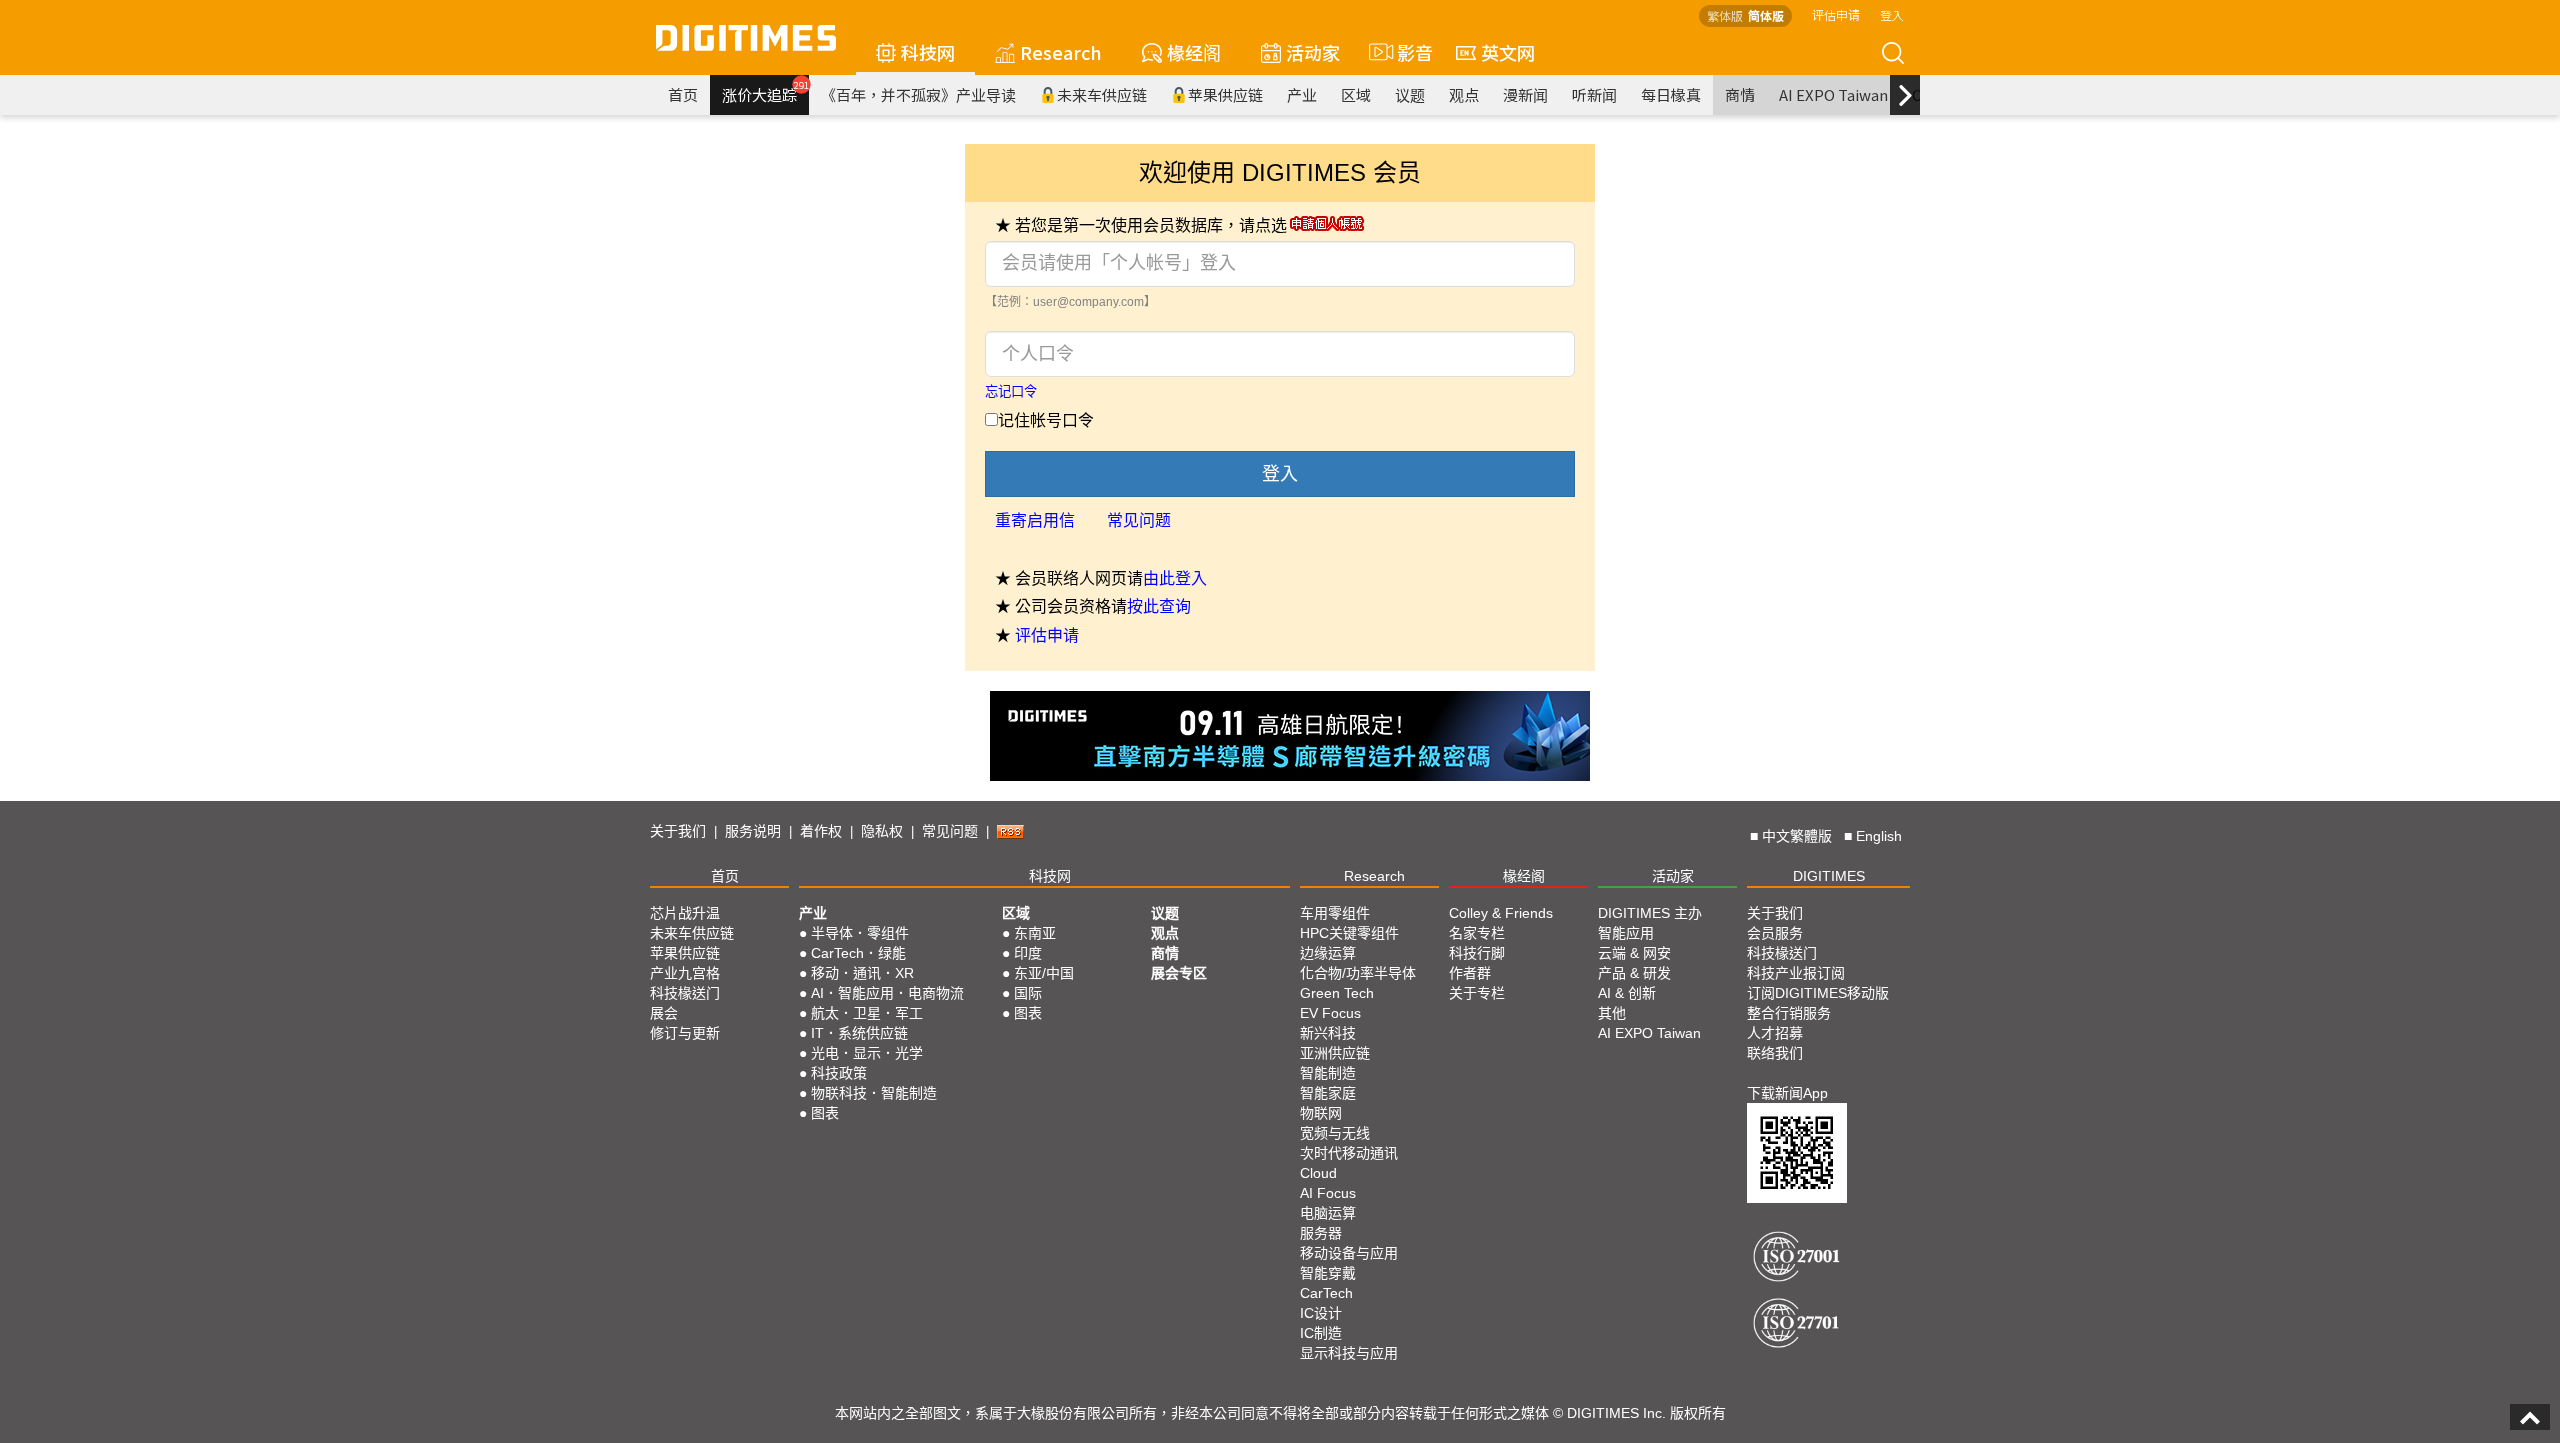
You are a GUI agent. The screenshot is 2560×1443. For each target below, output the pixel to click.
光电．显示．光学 (867, 1053)
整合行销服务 (1789, 1013)
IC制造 (1321, 1333)
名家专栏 (1477, 933)
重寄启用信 (1035, 520)
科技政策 (839, 1073)
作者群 (1470, 973)
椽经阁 (1194, 52)
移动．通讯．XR (862, 973)
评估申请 (1836, 14)
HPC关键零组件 (1349, 933)
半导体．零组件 (860, 933)
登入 (1892, 14)
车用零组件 (1335, 913)
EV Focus (1330, 1013)
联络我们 (1775, 1053)
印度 (1028, 953)
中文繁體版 (1797, 836)
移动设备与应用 (1349, 1253)
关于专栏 (1477, 993)
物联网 (1321, 1113)
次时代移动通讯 (1349, 1153)
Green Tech (1337, 993)
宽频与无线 (1335, 1133)
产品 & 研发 (1634, 973)
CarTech (1326, 1293)
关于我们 (678, 831)
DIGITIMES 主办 (1650, 913)
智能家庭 (1328, 1093)
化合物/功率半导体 (1358, 973)
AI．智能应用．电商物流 (887, 993)
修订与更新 (685, 1033)
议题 (1410, 94)
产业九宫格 (685, 973)
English (1879, 836)
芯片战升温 (685, 913)
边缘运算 (1328, 953)
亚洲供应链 (1335, 1053)
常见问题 (1139, 520)
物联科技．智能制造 (874, 1093)
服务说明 (753, 831)
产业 (1302, 94)
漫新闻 (1525, 94)
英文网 (1508, 52)
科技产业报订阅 (1796, 973)
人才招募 (1775, 1033)
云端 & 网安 (1634, 953)
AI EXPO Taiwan (1833, 94)
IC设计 (1321, 1313)
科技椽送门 (685, 993)
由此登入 (1175, 578)
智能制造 (1328, 1073)
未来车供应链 (1102, 94)
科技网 (928, 52)
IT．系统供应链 (859, 1033)
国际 (1028, 993)
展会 (664, 1013)
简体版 (1766, 15)
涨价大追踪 (765, 92)
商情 (1740, 94)
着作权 (821, 831)
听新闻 (1594, 94)
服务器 (1321, 1233)
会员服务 (1775, 933)
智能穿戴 (1328, 1273)
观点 (1464, 94)
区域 (1356, 94)
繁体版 (1725, 15)
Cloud (1318, 1173)
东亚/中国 (1044, 973)
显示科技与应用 (1349, 1353)
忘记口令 (1011, 391)
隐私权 (882, 831)
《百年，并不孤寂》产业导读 (918, 94)
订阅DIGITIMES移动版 (1818, 993)
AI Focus (1328, 1193)
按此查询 (1159, 606)
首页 (683, 94)
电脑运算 (1328, 1213)
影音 (1406, 52)
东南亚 (1035, 933)
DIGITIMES (1829, 876)
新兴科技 (1328, 1033)
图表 (825, 1113)
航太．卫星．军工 (867, 1013)
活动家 (1313, 52)
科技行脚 (1477, 953)
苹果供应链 (1225, 94)
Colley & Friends (1501, 913)
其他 (1612, 1013)
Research (1061, 52)
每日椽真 (1671, 94)
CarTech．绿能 (858, 953)
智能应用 (1626, 933)
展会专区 (1179, 973)
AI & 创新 (1627, 993)
